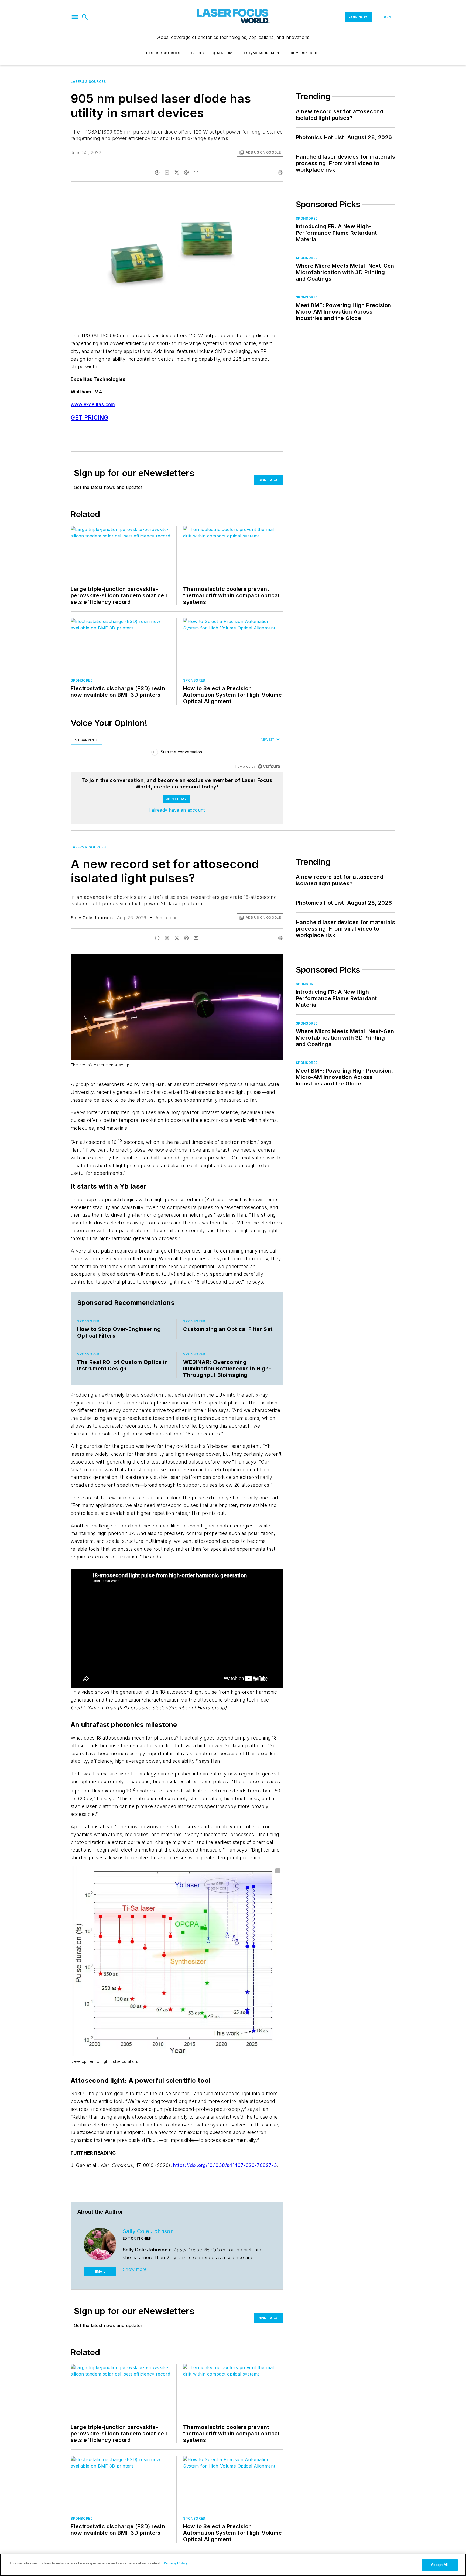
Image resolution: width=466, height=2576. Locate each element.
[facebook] (157, 172)
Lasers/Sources (163, 53)
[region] (177, 753)
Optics (197, 53)
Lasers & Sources (88, 82)
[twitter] (177, 172)
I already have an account (177, 810)
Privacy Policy (176, 2563)
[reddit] (186, 172)
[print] (280, 172)
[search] (85, 17)
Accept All (440, 2565)
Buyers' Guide (305, 53)
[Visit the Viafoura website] (269, 766)
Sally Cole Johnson (92, 918)
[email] (196, 172)
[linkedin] (167, 172)
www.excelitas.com (93, 404)
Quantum (222, 53)
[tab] (86, 740)
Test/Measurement (261, 53)
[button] (75, 17)
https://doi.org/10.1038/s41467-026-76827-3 (225, 2165)
